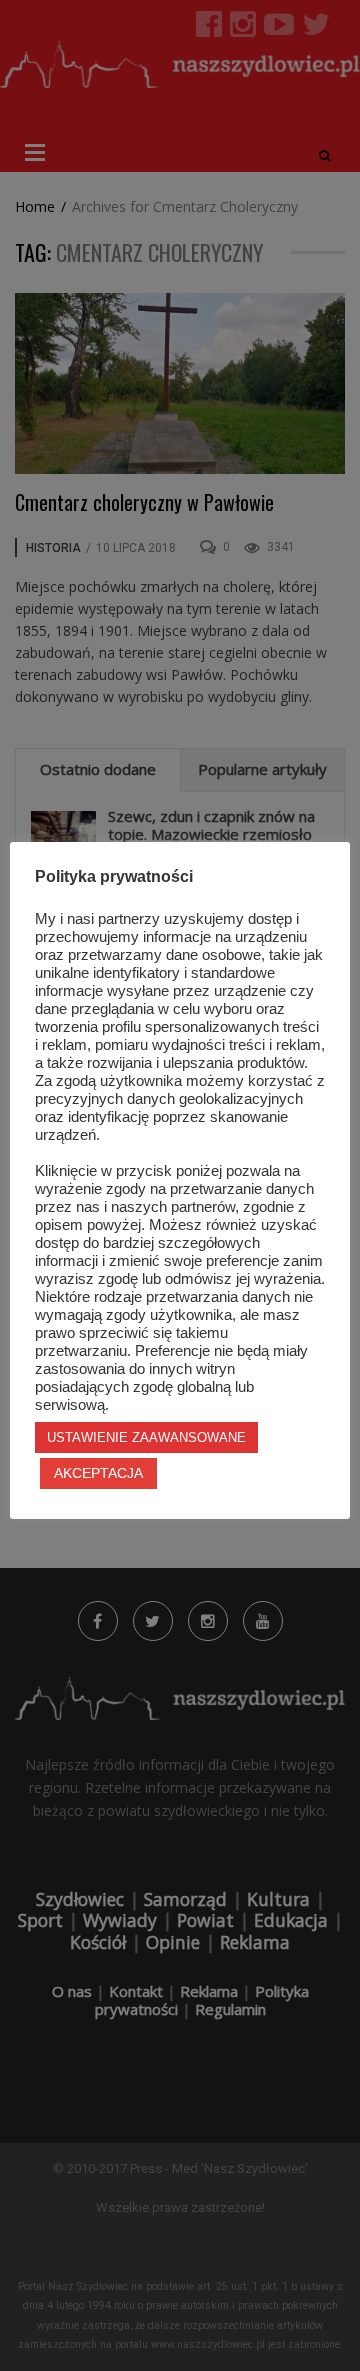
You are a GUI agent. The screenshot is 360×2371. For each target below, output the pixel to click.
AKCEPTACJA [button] (98, 1473)
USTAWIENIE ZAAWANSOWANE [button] (146, 1437)
